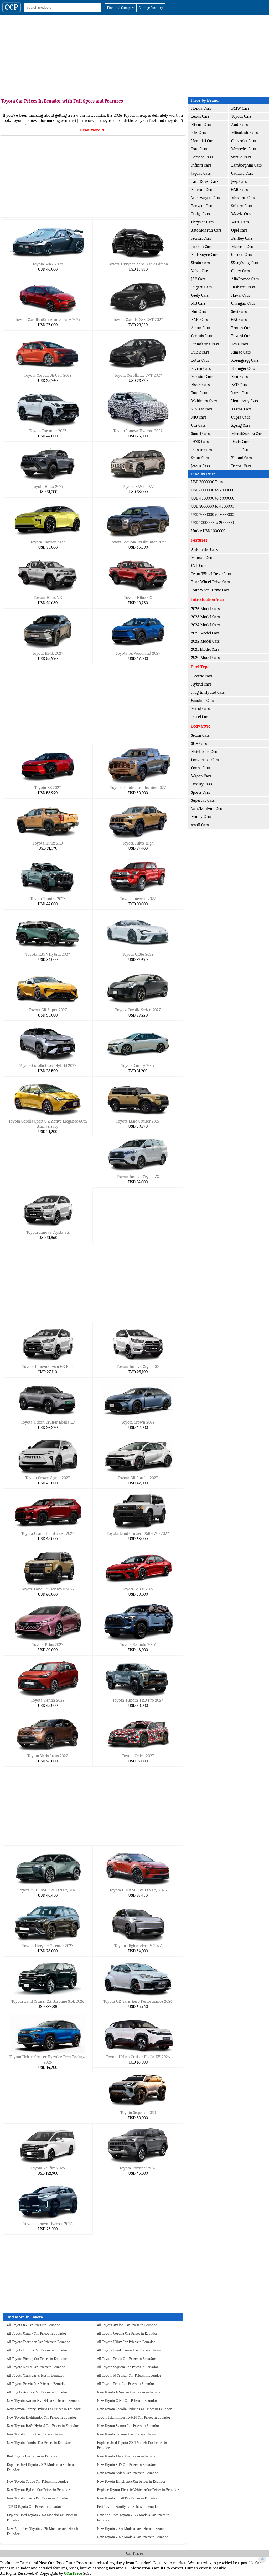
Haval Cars (240, 295)
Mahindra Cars (204, 401)
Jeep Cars (239, 181)
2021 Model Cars (205, 649)
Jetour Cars (200, 466)
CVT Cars (199, 566)
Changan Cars (243, 303)
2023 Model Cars (205, 633)
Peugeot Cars (202, 206)
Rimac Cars (241, 352)
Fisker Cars (200, 385)
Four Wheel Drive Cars (210, 590)
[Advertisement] (134, 55)
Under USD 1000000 (208, 531)
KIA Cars (198, 133)
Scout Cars (200, 458)
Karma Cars (241, 409)
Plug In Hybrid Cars (208, 692)
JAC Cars (198, 279)
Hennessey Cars (245, 401)
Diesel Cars (200, 717)
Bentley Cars (242, 238)
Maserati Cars (243, 198)
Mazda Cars (241, 214)
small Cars (200, 825)
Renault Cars (202, 190)
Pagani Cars (241, 336)
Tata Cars (199, 393)
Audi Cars (239, 125)
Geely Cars (200, 295)
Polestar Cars (202, 377)
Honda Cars (201, 108)
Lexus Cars (200, 116)
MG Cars (198, 303)
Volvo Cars (200, 271)
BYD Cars (239, 385)
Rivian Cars (201, 368)
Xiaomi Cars (241, 458)
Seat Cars (239, 312)
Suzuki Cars (241, 157)
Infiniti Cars (201, 165)
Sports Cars (200, 792)
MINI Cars (240, 222)
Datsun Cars (201, 450)
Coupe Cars (200, 768)
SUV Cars (199, 744)
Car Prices (135, 2553)
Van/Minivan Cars (207, 809)
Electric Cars (202, 676)
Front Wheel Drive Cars (211, 574)
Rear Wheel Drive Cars (210, 582)
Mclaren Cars (243, 247)
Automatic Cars (204, 549)
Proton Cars (241, 328)
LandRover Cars (205, 181)
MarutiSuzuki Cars (247, 434)
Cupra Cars (240, 417)
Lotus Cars (200, 360)
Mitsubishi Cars (244, 133)
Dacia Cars (240, 442)
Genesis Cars (201, 336)
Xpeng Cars (241, 425)
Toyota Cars (241, 116)
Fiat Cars (198, 312)
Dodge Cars (200, 214)
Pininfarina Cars (205, 344)
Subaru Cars (242, 206)
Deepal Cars (241, 466)
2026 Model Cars (205, 609)
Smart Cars (200, 434)
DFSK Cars (200, 442)
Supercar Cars (203, 800)
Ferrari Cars (201, 238)
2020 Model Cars (205, 658)
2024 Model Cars (205, 625)
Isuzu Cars (240, 393)
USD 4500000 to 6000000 (213, 498)
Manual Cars (202, 558)
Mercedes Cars (244, 149)
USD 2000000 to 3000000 (213, 515)
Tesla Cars (240, 344)
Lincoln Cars (202, 247)
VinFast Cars (202, 409)
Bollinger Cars (243, 368)
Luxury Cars (201, 784)
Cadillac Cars (242, 173)
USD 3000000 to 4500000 (213, 506)
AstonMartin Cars (206, 230)
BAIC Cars (199, 320)
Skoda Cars (200, 263)
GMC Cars (239, 190)
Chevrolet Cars (244, 141)
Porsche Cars (202, 157)
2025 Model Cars (205, 617)
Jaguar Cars (201, 173)
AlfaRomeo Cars (245, 279)
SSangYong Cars (245, 263)
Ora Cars (198, 425)
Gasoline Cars (202, 701)
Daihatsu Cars (243, 287)
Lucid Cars (240, 450)
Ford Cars (199, 149)
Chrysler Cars (202, 222)
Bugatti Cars (201, 287)
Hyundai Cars (203, 141)
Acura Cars (200, 328)
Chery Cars (240, 271)
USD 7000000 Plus (207, 482)
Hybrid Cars (201, 684)
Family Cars (201, 817)
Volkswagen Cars (205, 198)
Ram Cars (239, 377)
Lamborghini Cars (246, 165)
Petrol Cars (200, 709)
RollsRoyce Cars (205, 255)
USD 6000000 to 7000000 (213, 490)
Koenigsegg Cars (245, 360)
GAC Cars (239, 320)
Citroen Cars (242, 255)
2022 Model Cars (205, 641)
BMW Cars (240, 108)
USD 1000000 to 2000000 (212, 523)
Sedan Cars (200, 735)
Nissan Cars (201, 125)
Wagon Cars (201, 776)
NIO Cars (199, 417)
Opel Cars (239, 230)
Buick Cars (200, 352)
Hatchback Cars (205, 752)
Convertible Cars (205, 760)
